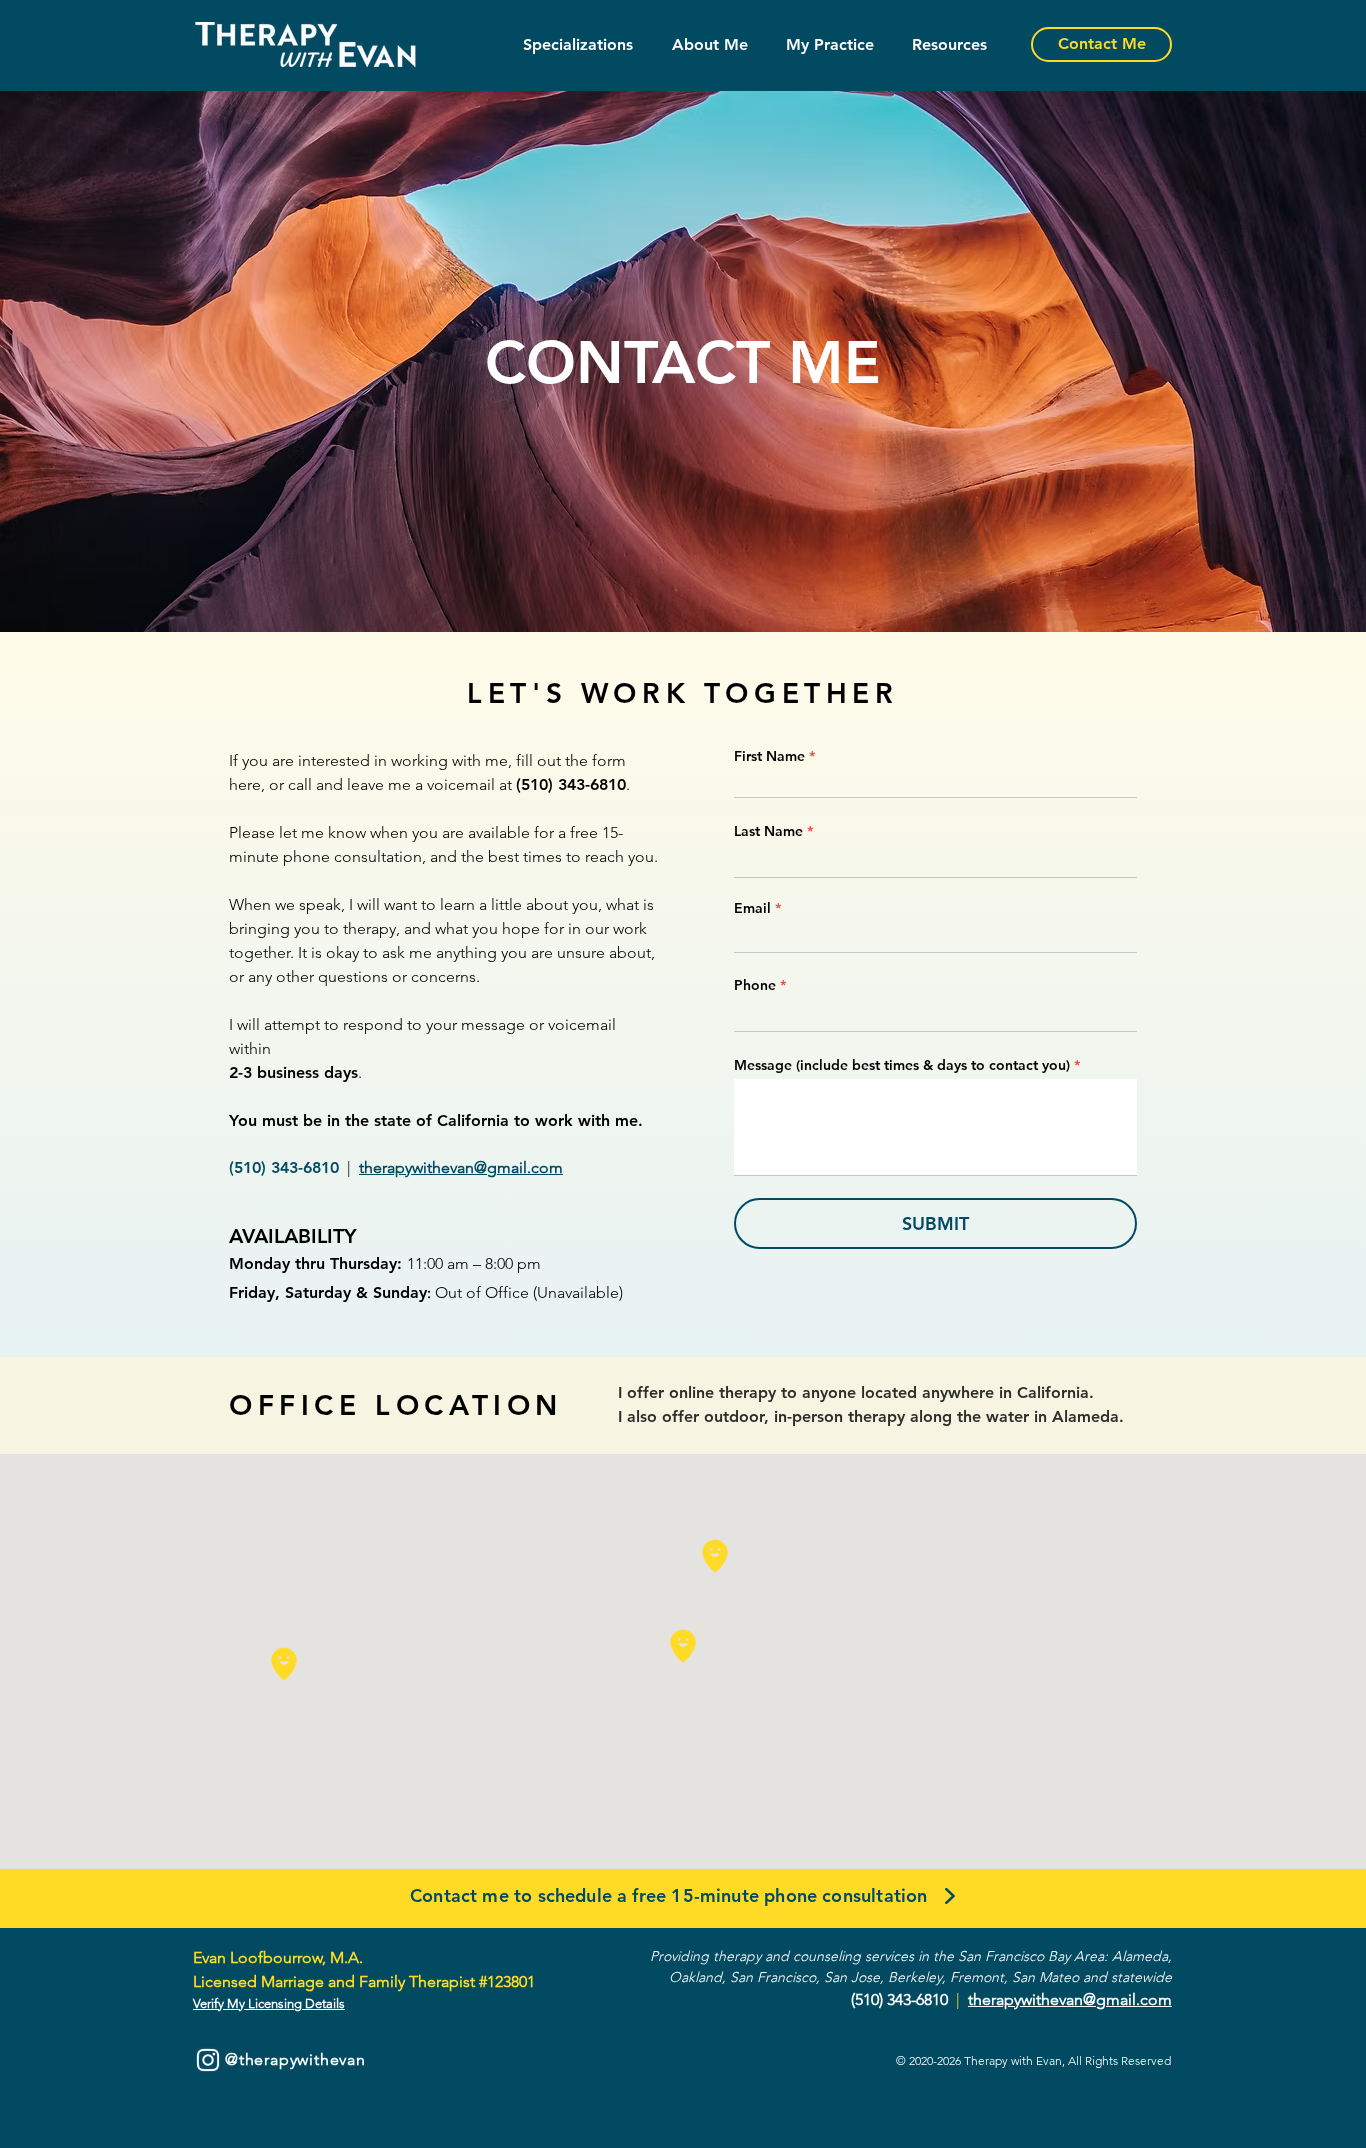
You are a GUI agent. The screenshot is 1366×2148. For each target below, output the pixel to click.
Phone (755, 985)
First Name (769, 756)
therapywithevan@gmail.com (461, 1167)
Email (752, 908)
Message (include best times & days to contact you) (902, 1065)
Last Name (768, 831)
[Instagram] (208, 2060)
